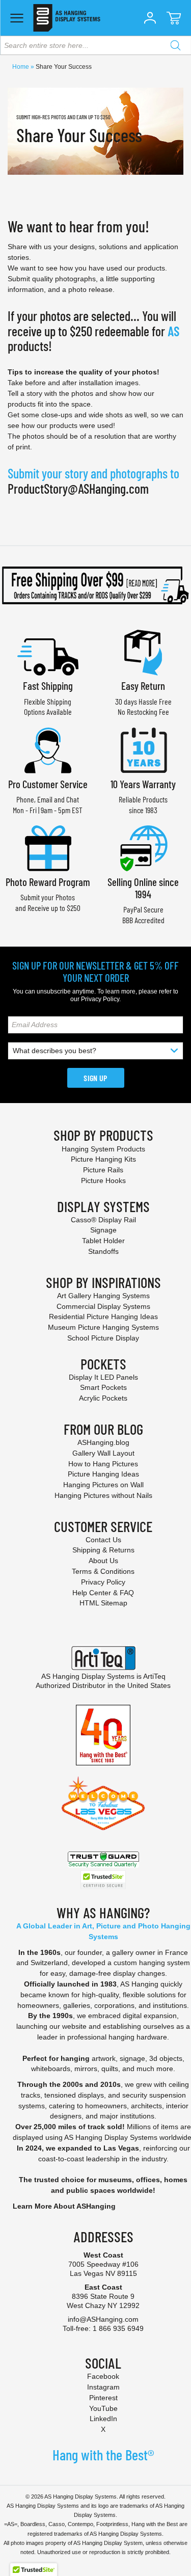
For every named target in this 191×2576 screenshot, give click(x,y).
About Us (103, 1561)
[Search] (175, 45)
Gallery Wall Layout (103, 1453)
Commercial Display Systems (103, 1306)
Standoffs (103, 1251)
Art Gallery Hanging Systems (103, 1296)
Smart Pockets (103, 1387)
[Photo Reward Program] (48, 847)
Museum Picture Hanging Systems (103, 1327)
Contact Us (103, 1540)
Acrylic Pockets (103, 1398)
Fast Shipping (48, 686)
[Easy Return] (143, 651)
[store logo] (66, 18)
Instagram (103, 2387)
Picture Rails (103, 1170)
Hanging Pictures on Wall (103, 1485)
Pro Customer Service (48, 784)
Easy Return (143, 686)
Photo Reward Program (48, 882)
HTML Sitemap (103, 1603)
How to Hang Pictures (103, 1464)
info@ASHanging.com (103, 2319)
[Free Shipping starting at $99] (95, 585)
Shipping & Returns (103, 1550)
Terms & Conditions (103, 1571)
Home (21, 67)
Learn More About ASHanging (64, 2206)
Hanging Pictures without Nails (103, 1495)
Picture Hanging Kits (103, 1159)
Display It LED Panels (103, 1377)
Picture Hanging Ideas (103, 1474)
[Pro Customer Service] (48, 749)
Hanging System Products (103, 1149)
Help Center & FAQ (103, 1593)
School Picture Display (103, 1338)
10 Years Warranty (143, 784)
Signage (103, 1230)
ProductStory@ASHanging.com (78, 488)
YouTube (103, 2408)
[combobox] (95, 45)
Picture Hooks (103, 1180)
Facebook (103, 2376)
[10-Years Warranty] (143, 749)
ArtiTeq (154, 1676)
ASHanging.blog (103, 1442)
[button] (150, 18)
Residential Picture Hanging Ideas (103, 1317)
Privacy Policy (100, 999)
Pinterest (103, 2398)
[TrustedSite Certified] (103, 1880)
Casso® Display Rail (103, 1220)
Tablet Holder (103, 1241)
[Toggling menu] (17, 18)
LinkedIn (103, 2419)
